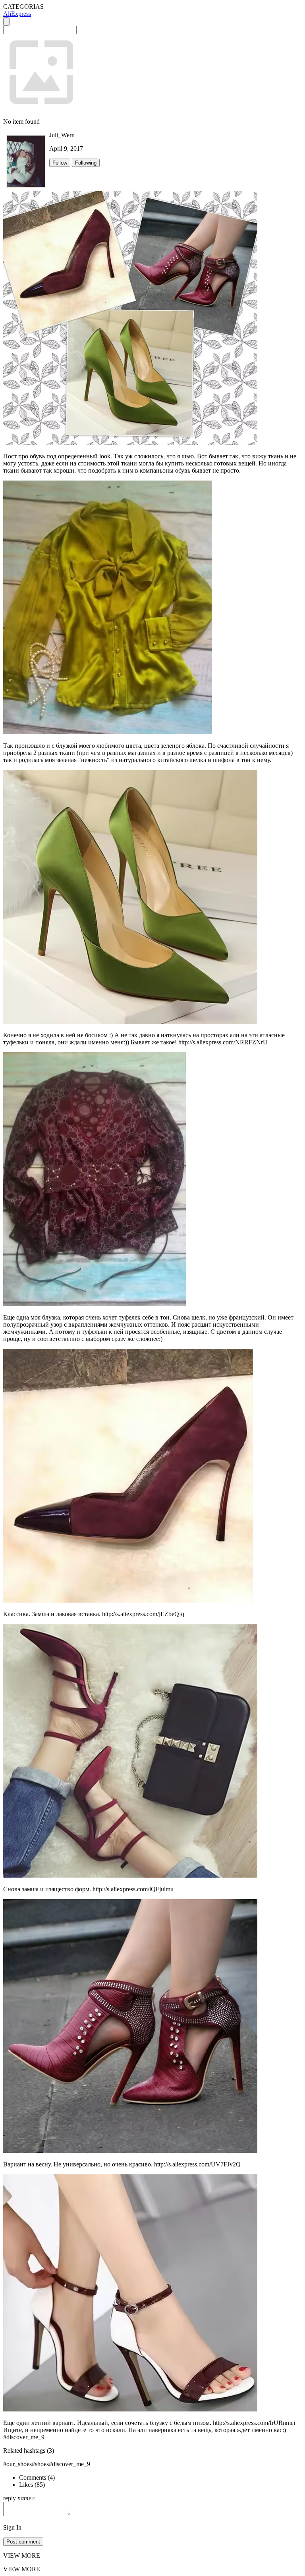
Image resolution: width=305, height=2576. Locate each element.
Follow (60, 163)
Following (86, 163)
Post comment (23, 2542)
